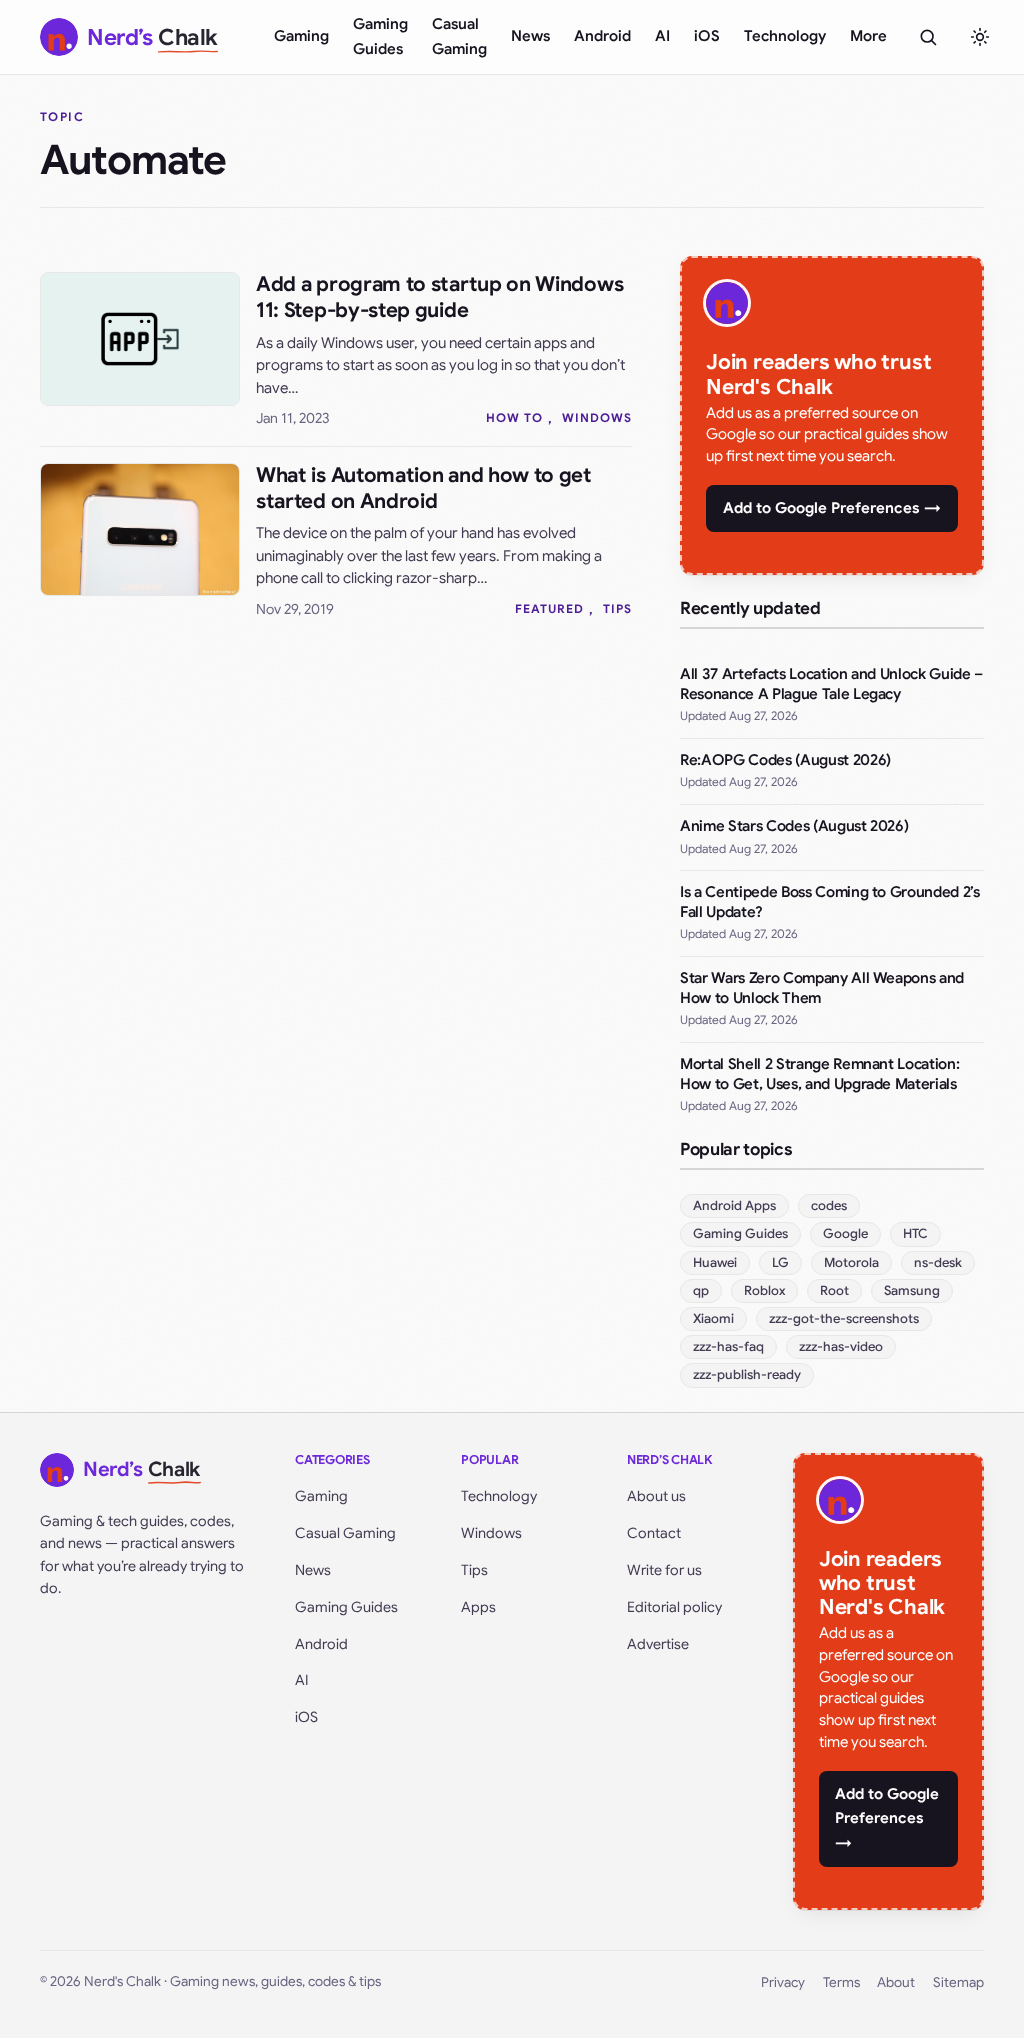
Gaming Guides (380, 36)
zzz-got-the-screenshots (844, 1318)
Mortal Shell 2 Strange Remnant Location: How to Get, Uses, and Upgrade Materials (819, 1074)
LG (780, 1262)
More (868, 36)
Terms (841, 1982)
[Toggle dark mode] (980, 37)
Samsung (912, 1290)
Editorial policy (674, 1607)
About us (656, 1496)
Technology (785, 36)
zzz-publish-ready (747, 1374)
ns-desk (938, 1262)
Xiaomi (713, 1318)
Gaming (301, 36)
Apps (478, 1607)
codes (829, 1205)
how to (514, 417)
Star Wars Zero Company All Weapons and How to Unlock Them (822, 988)
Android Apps (734, 1205)
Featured (549, 608)
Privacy (783, 1982)
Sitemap (958, 1982)
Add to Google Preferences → (832, 508)
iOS (707, 36)
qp (701, 1290)
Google (845, 1233)
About (896, 1982)
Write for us (664, 1570)
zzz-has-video (841, 1346)
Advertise (658, 1644)
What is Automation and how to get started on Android (424, 488)
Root (834, 1290)
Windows (597, 417)
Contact (654, 1533)
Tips (617, 608)
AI (662, 36)
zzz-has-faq (728, 1346)
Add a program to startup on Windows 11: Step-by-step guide (439, 297)
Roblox (764, 1290)
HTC (915, 1233)
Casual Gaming (459, 36)
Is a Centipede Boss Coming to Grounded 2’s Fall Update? (830, 902)
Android (602, 36)
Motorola (851, 1262)
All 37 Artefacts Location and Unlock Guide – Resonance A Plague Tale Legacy (831, 684)
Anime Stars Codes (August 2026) (794, 826)
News (530, 36)
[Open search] (928, 37)
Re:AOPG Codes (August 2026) (785, 760)
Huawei (715, 1262)
